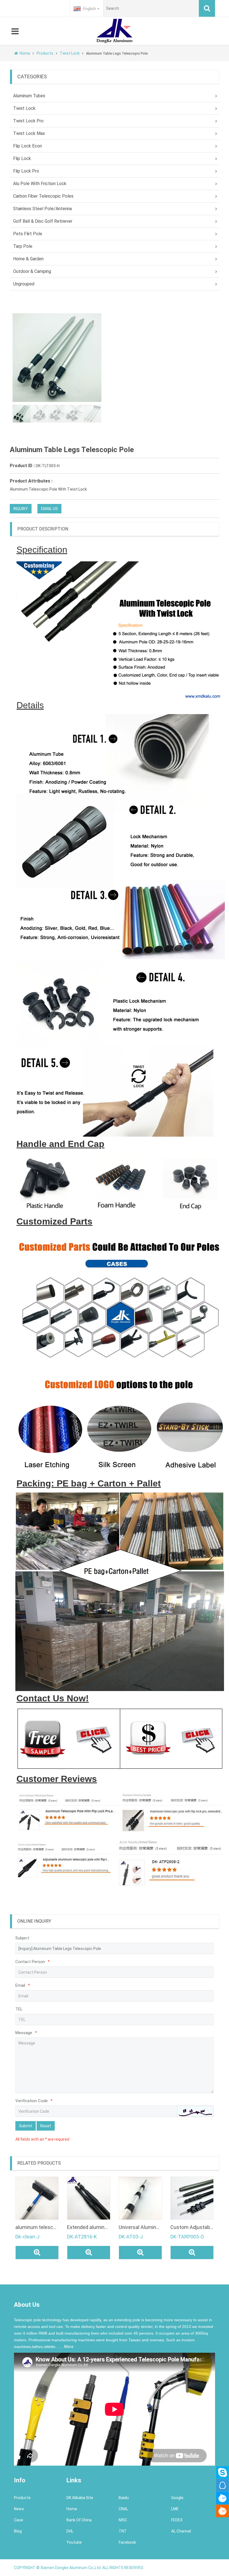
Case (19, 2520)
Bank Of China (79, 2520)
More (69, 2347)
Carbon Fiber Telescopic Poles (43, 196)
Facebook (127, 2542)
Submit (26, 2126)
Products (45, 53)
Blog (18, 2531)
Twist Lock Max (29, 133)
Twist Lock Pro (28, 121)
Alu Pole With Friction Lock (40, 184)
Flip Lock (22, 158)
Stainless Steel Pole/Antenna (42, 209)
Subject (22, 1938)
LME (175, 2509)
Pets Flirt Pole (28, 234)
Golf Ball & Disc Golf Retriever (43, 221)
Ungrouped (24, 284)
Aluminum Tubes (29, 96)
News (19, 2509)
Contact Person (33, 1962)
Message (26, 2033)
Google (177, 2498)
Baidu (124, 2498)
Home (25, 53)
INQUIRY (21, 509)
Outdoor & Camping (32, 271)
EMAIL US (49, 509)
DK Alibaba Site (80, 2498)
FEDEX (177, 2520)
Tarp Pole (23, 246)
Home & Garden (28, 259)
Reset (46, 2126)
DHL (70, 2531)
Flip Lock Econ (28, 146)
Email (23, 1985)
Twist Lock (70, 53)
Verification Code (34, 2101)
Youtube (74, 2542)
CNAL (123, 2509)
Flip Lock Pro (26, 171)
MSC (123, 2520)
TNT (123, 2531)
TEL (19, 2009)
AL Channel (181, 2531)
